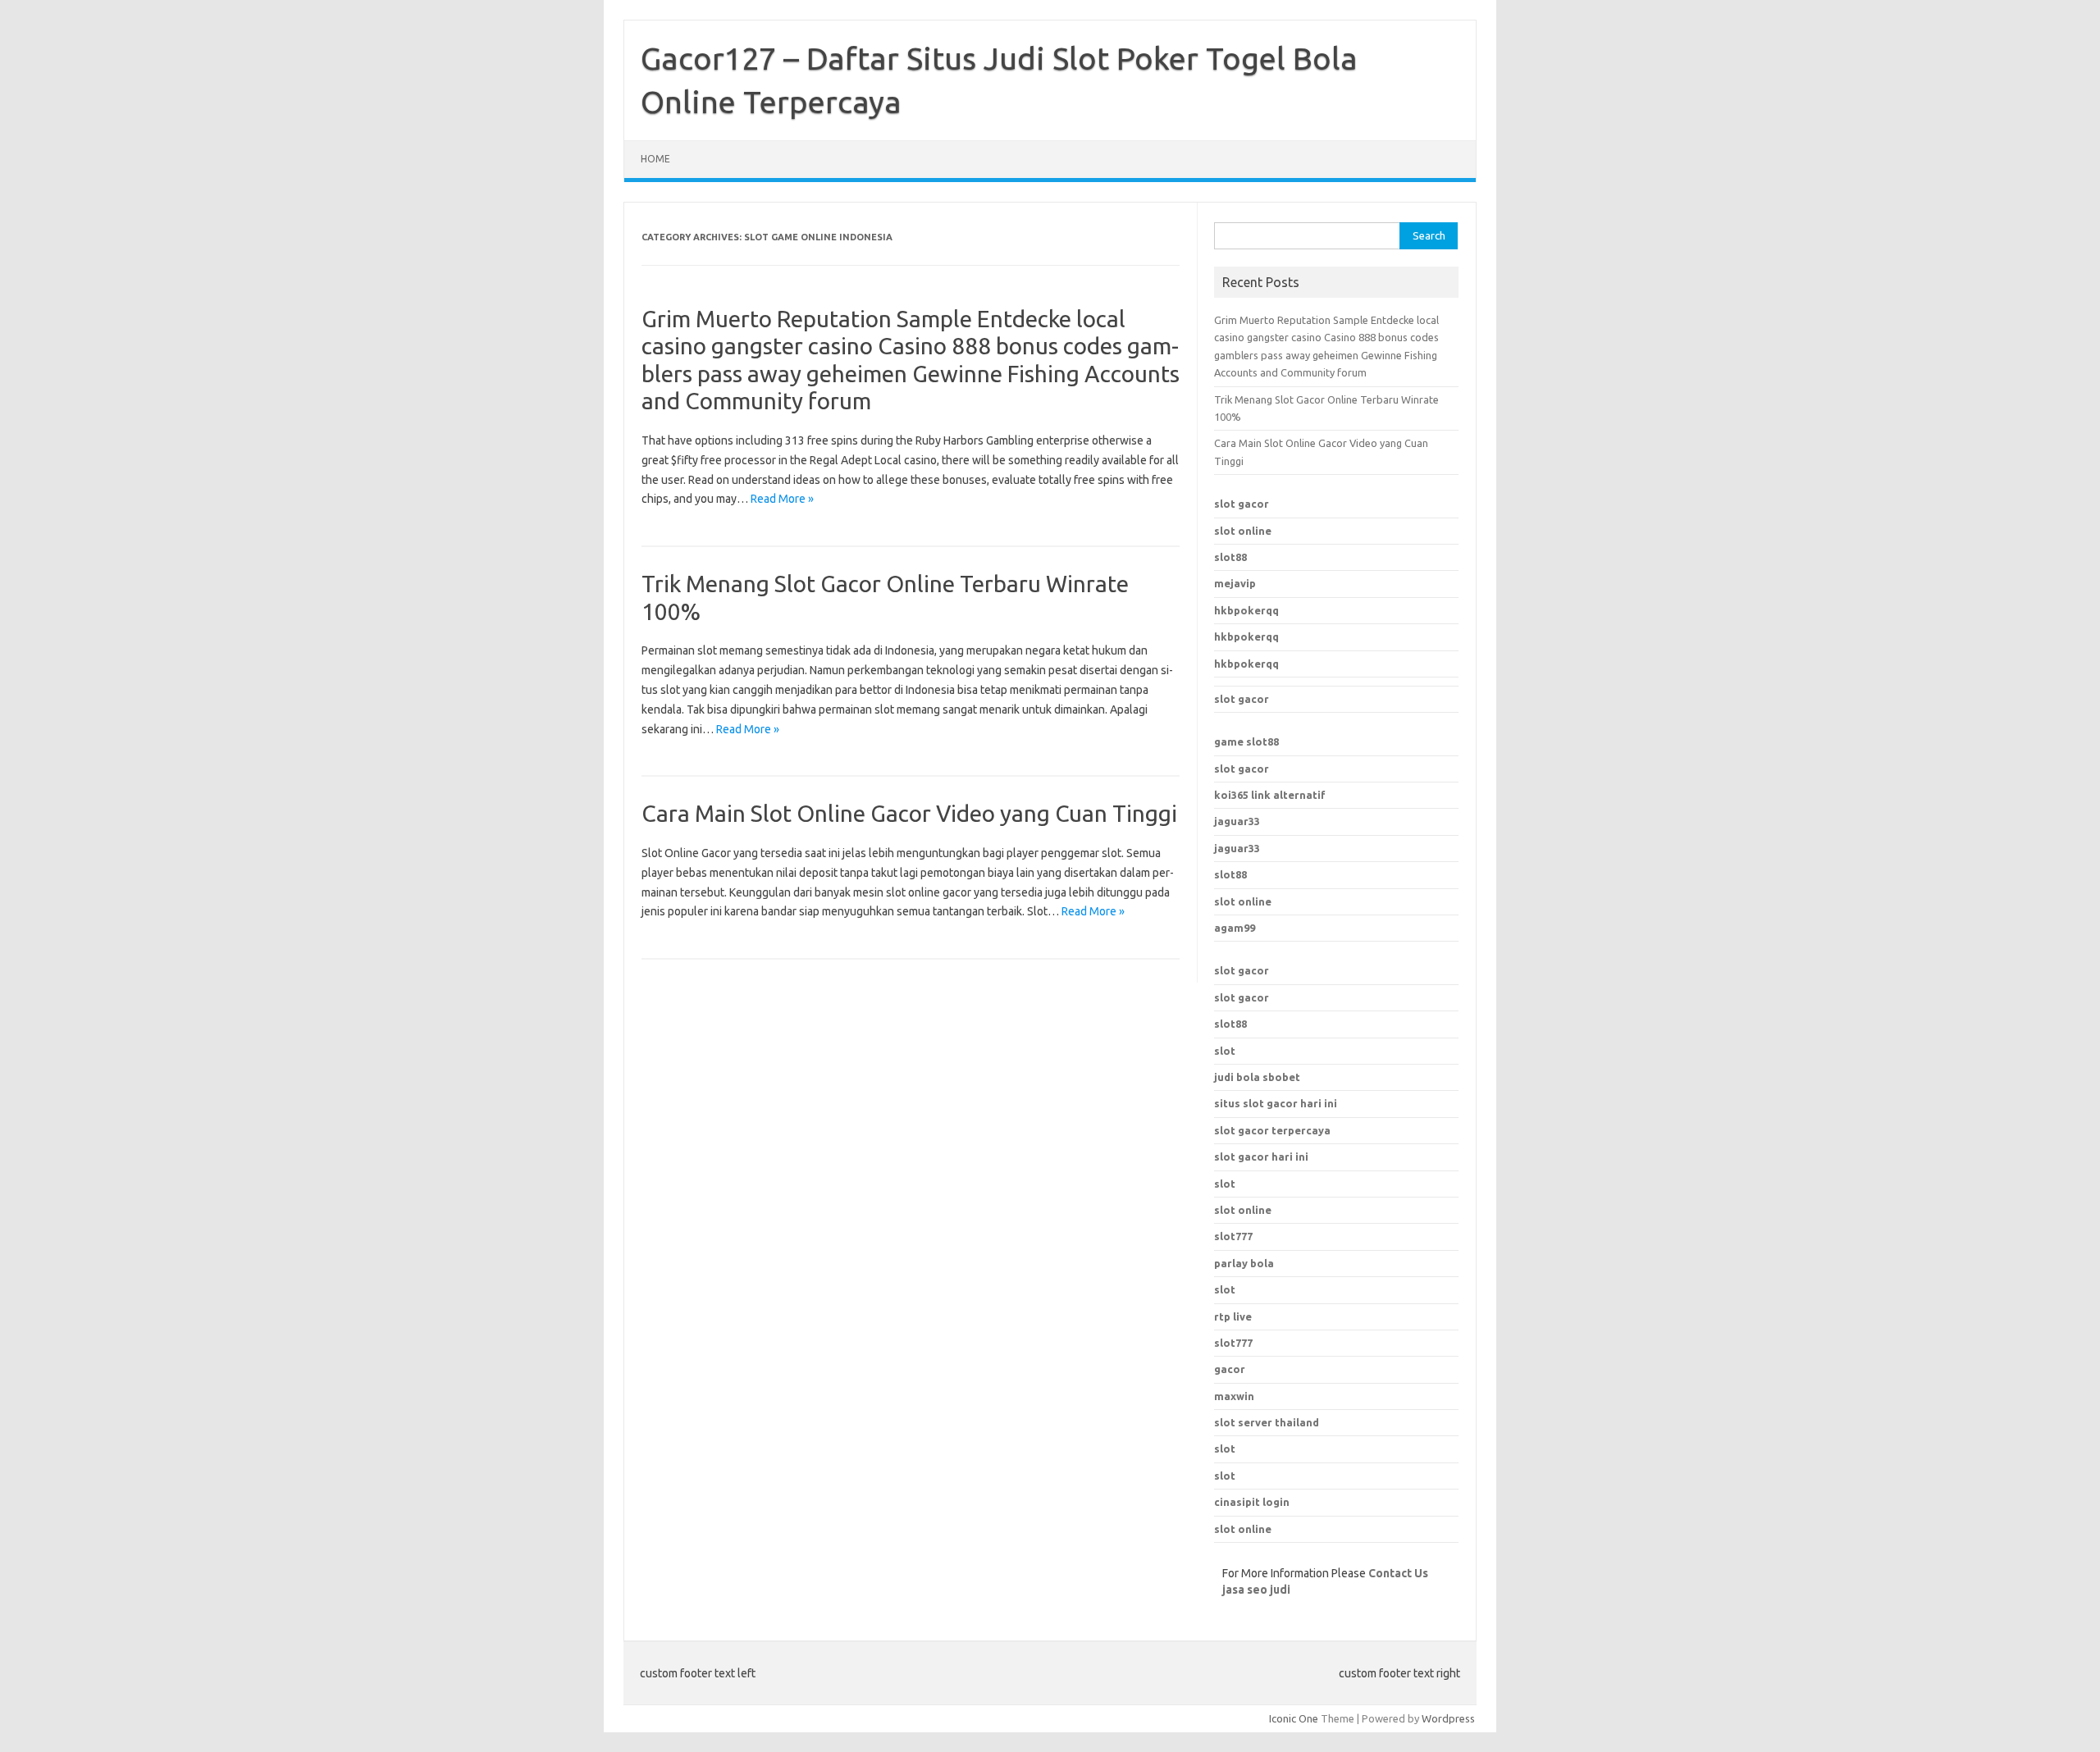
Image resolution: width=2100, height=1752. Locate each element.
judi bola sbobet (1257, 1077)
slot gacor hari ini (1261, 1157)
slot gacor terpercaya (1272, 1130)
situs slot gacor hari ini (1276, 1103)
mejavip (1235, 583)
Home (655, 159)
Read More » (782, 499)
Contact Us (1398, 1573)
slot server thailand (1267, 1422)
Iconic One (1294, 1718)
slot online (1243, 531)
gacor (1230, 1369)
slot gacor (1242, 504)
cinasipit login (1252, 1502)
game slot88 (1246, 741)
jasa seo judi (1256, 1590)
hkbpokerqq (1246, 610)
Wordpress (1448, 1718)
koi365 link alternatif (1270, 795)
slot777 (1233, 1343)
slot (1225, 1051)
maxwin (1234, 1396)
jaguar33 (1237, 821)
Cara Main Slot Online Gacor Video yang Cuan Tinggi (909, 813)
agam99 (1235, 928)
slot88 (1230, 557)
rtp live (1233, 1316)
